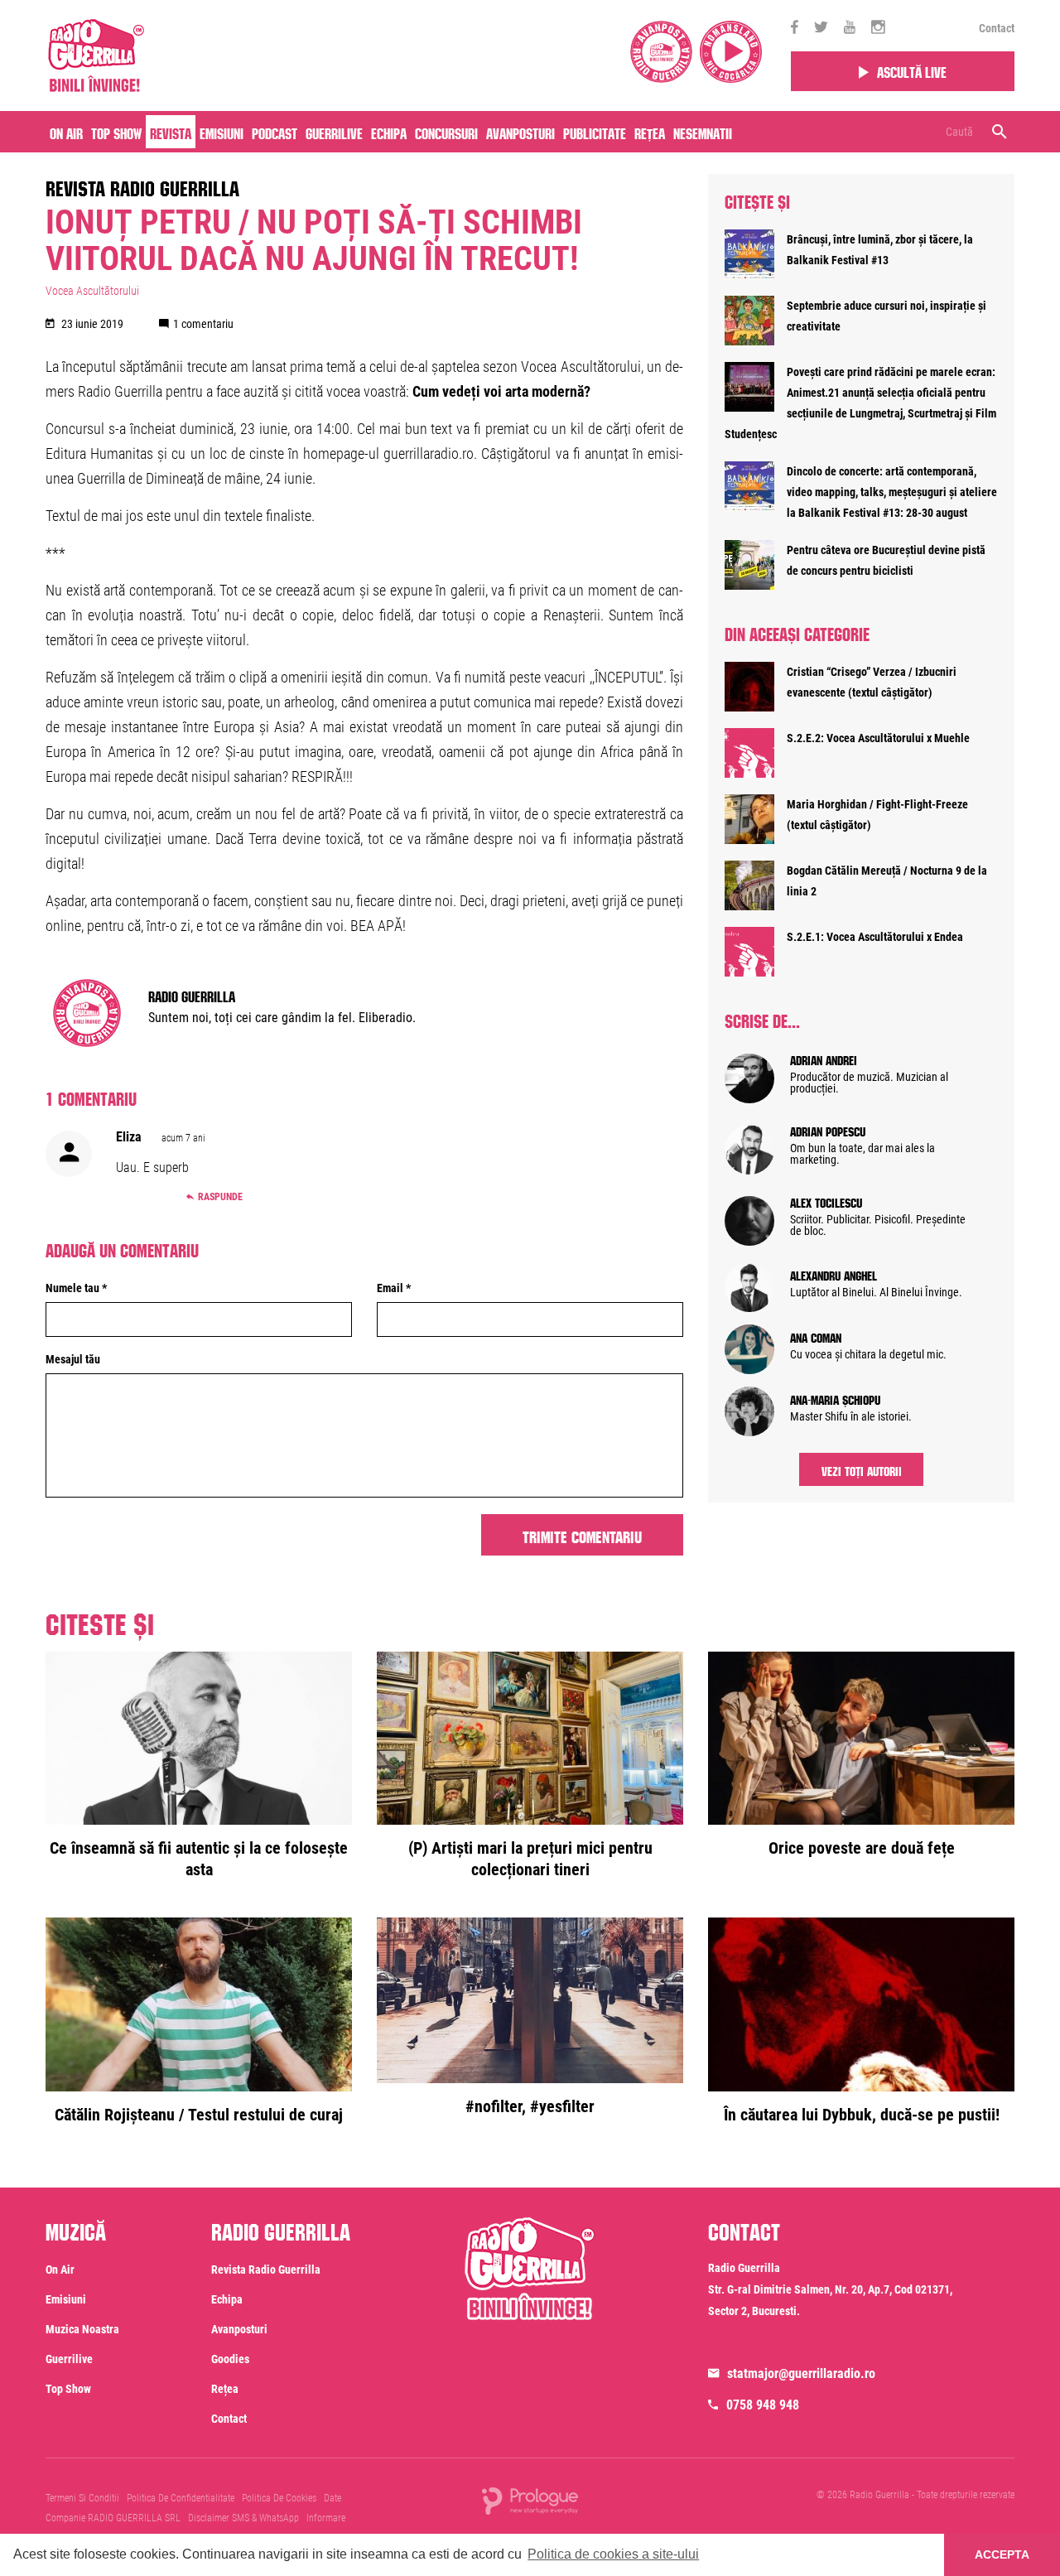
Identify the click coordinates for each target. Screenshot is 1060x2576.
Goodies (230, 2359)
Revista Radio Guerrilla (142, 186)
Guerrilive (334, 132)
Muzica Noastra (82, 2329)
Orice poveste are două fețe (862, 1848)
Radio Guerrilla (192, 995)
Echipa (389, 132)
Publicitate (595, 132)
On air (66, 132)
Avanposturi (520, 132)
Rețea (650, 132)
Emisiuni (222, 132)
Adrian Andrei (824, 1059)
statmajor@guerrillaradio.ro (801, 2373)
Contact (997, 28)
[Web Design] (530, 2500)
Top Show (116, 132)
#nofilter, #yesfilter (530, 2106)
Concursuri (446, 132)
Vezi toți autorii (862, 1469)
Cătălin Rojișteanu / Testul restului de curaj (199, 2115)
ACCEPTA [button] (1002, 2554)
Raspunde (220, 1197)
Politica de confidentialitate (181, 2498)
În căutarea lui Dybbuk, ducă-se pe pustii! (862, 2115)
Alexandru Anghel (834, 1274)
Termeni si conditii (82, 2498)
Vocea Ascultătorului (92, 291)
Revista (171, 132)
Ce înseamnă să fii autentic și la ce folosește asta (199, 1859)
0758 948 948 (763, 2405)
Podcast (275, 132)
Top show (68, 2389)
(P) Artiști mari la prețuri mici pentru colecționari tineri (530, 1859)
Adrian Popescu (828, 1130)
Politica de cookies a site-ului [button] (613, 2554)
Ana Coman (816, 1336)
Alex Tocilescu (826, 1201)
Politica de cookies (279, 2498)
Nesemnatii (703, 132)
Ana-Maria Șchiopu (835, 1398)
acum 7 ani (183, 1138)
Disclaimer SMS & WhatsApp (243, 2518)
